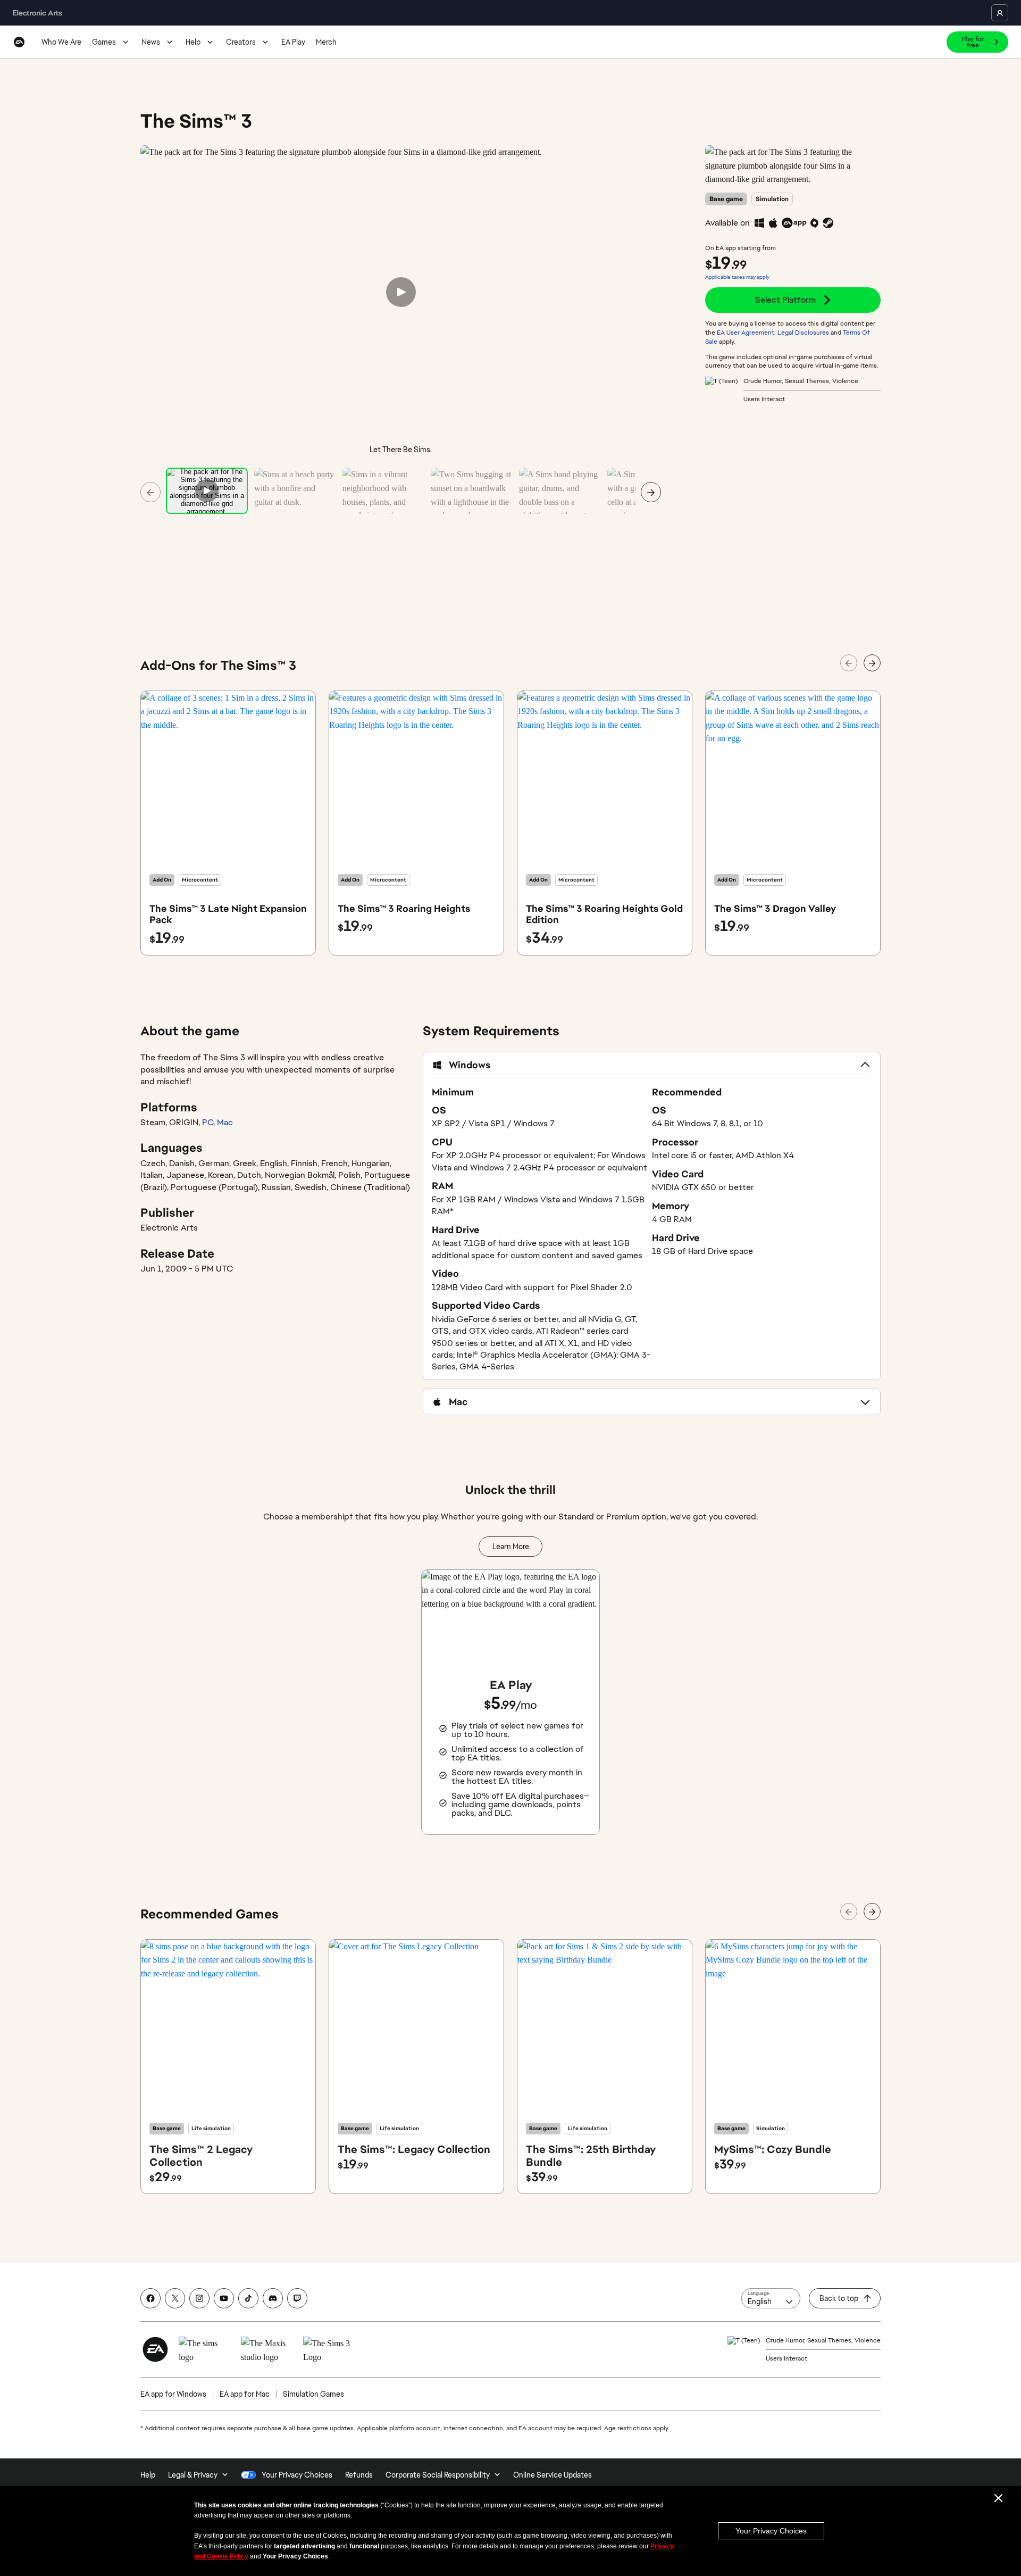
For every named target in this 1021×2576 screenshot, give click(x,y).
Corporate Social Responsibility (438, 2475)
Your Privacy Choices (771, 2531)
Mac (225, 1122)
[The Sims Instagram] (199, 2298)
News (151, 42)
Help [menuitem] (148, 2475)
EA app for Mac (245, 2394)
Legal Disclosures (803, 333)
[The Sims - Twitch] (297, 2298)
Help (193, 42)
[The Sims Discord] (273, 2298)
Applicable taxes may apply (737, 277)
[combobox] (771, 2298)
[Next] (651, 492)
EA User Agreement (746, 333)
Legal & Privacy (193, 2475)
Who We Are (61, 42)
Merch (326, 42)
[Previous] (150, 492)
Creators (241, 42)
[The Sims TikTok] (248, 2298)
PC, (210, 1122)
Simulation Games (313, 2394)
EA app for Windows (173, 2394)
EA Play (293, 42)
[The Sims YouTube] (224, 2298)
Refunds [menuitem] (359, 2475)
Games (104, 42)
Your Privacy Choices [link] (297, 2475)
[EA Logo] (19, 42)
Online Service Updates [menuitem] (553, 2475)
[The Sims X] (175, 2298)
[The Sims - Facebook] (150, 2298)
